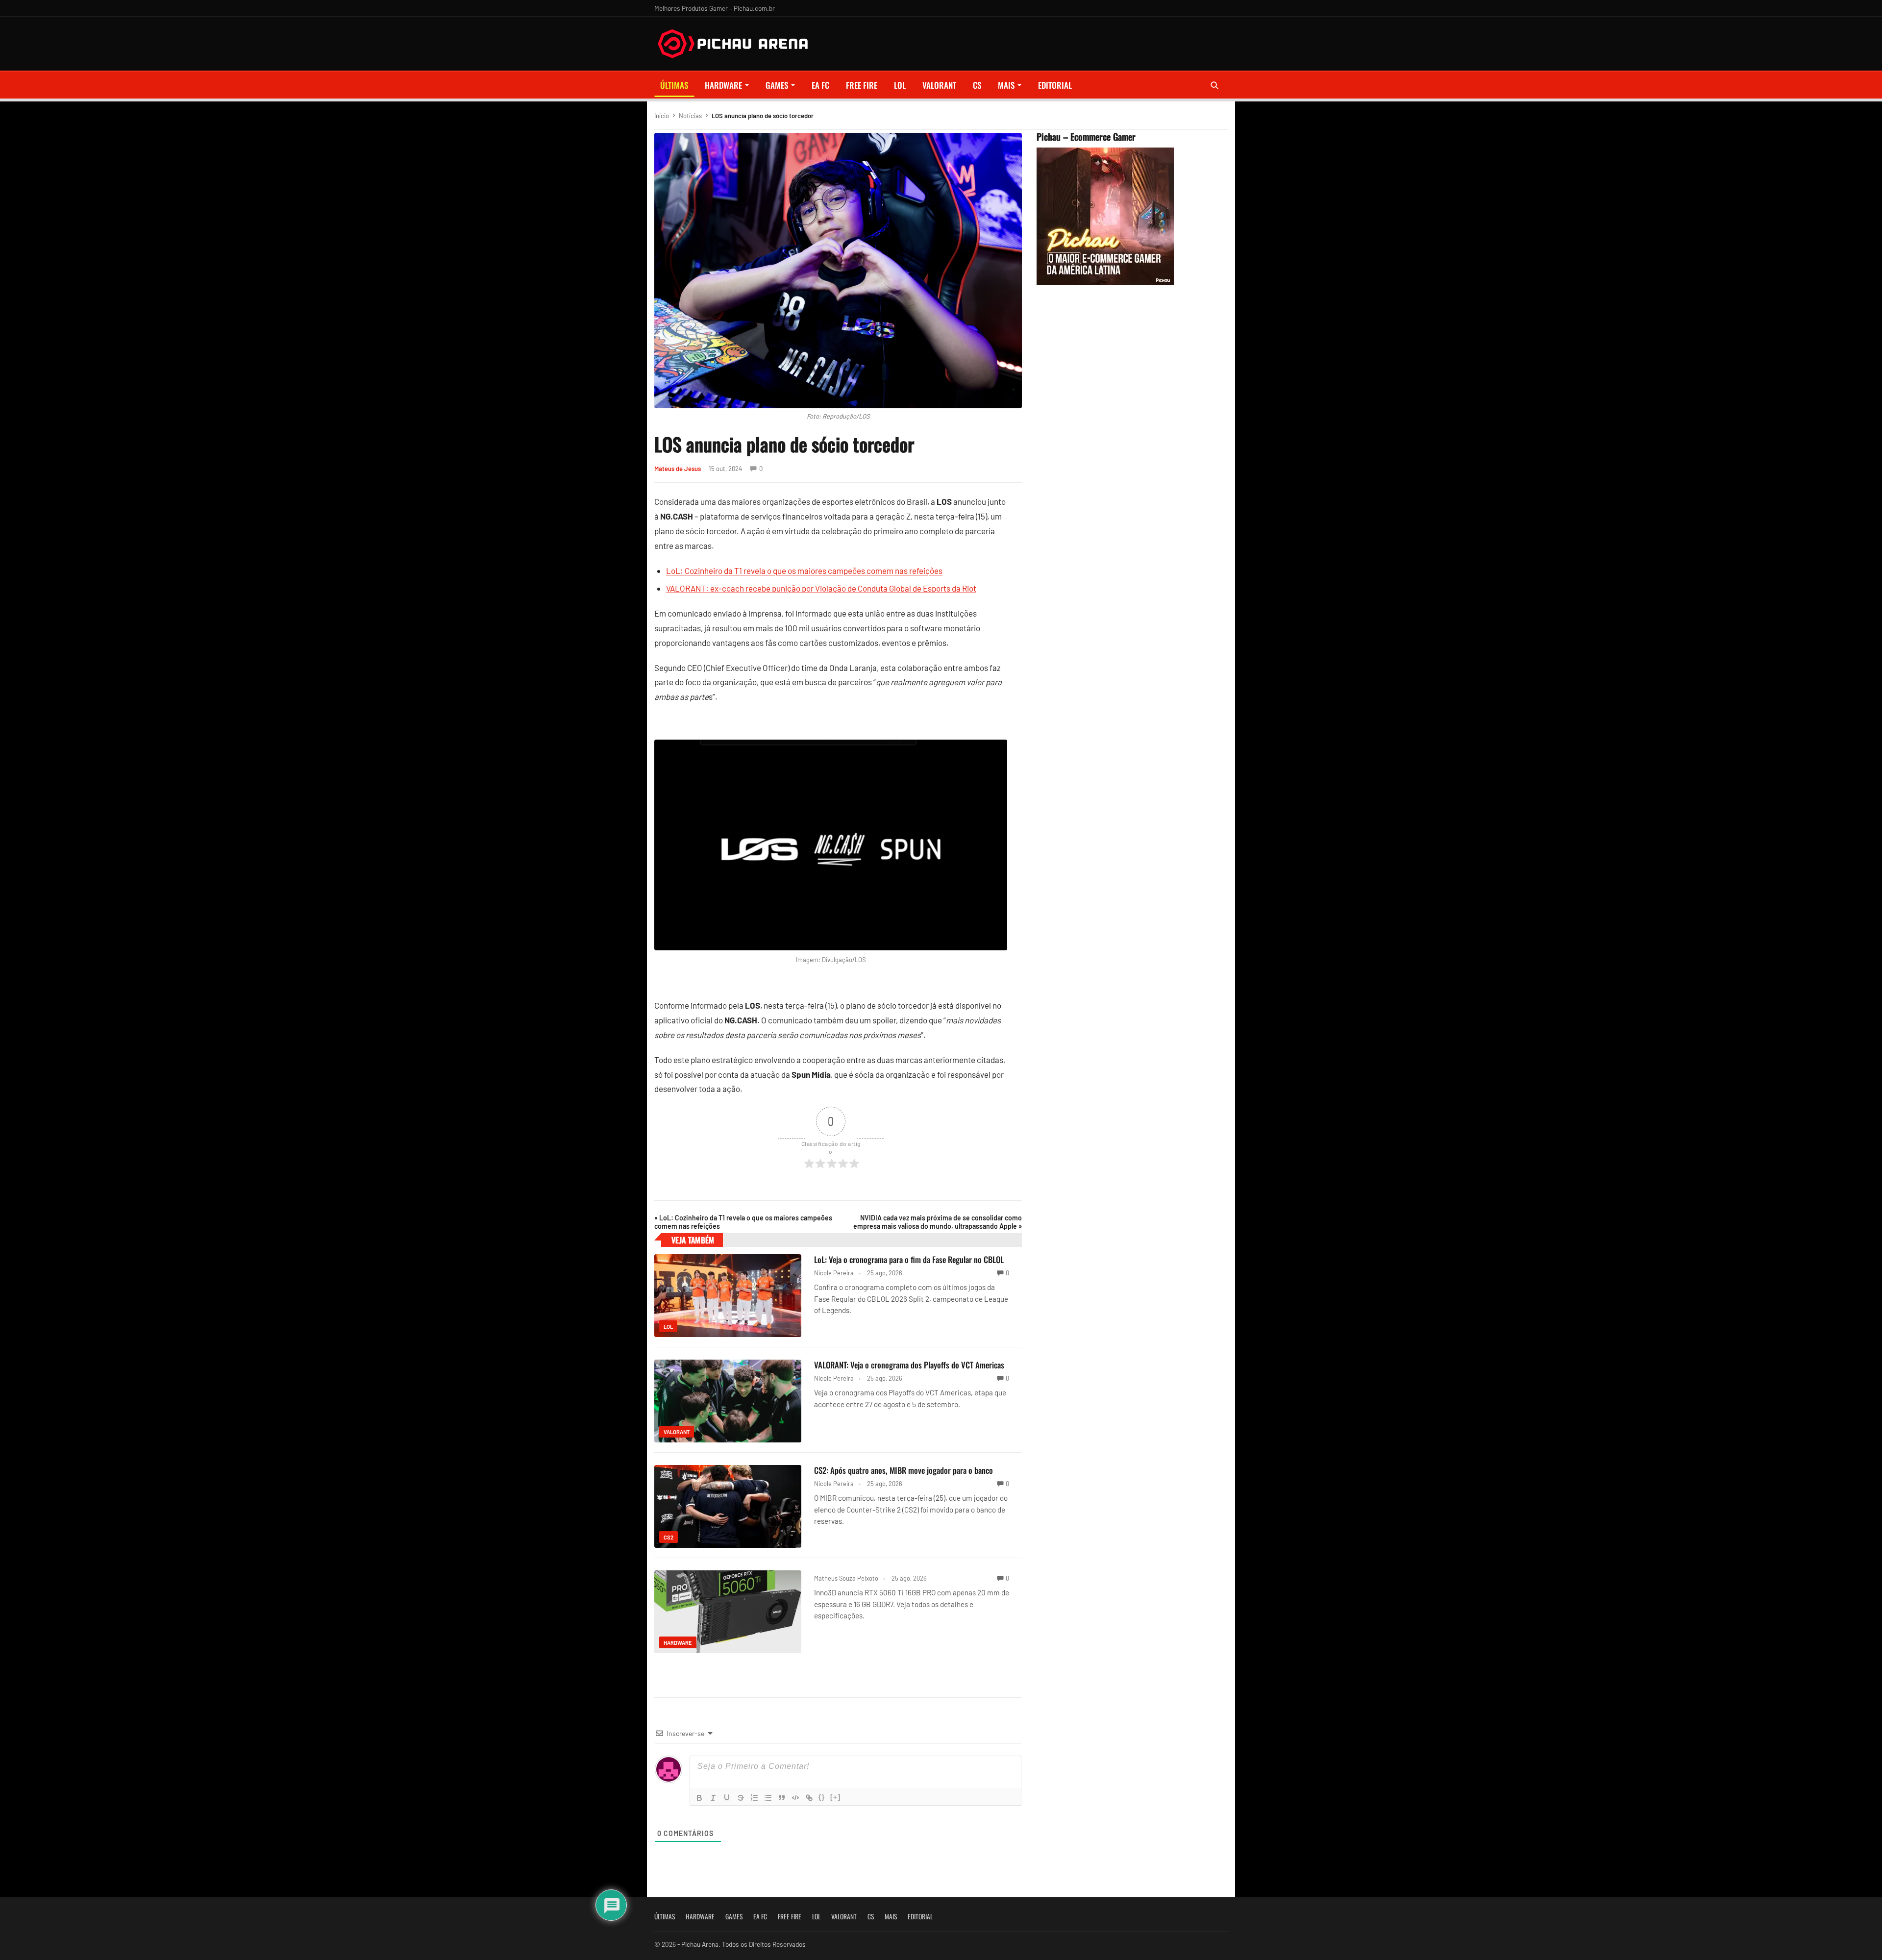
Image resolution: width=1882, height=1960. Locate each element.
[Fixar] (741, 1798)
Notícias (690, 116)
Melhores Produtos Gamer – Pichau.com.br (715, 8)
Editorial (1055, 85)
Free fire (862, 85)
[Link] (809, 1798)
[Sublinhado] (727, 1798)
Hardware (723, 85)
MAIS (1006, 85)
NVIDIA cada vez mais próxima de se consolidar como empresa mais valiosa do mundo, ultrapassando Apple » (938, 1222)
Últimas (674, 85)
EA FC (820, 85)
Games (777, 85)
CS (977, 85)
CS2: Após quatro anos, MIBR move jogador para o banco (904, 1470)
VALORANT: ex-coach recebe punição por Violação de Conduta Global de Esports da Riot (821, 588)
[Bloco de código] (795, 1798)
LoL (900, 85)
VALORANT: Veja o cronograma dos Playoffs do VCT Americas (909, 1365)
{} (822, 1797)
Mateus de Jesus (678, 469)
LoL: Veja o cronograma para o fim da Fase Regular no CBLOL (909, 1259)
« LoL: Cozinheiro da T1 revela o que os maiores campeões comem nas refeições (743, 1222)
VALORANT (939, 85)
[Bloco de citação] (782, 1798)
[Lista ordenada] (754, 1798)
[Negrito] (699, 1798)
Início (662, 116)
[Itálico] (713, 1798)
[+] (836, 1797)
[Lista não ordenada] (768, 1798)
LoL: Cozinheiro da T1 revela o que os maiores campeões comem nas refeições (804, 571)
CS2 (669, 1537)
